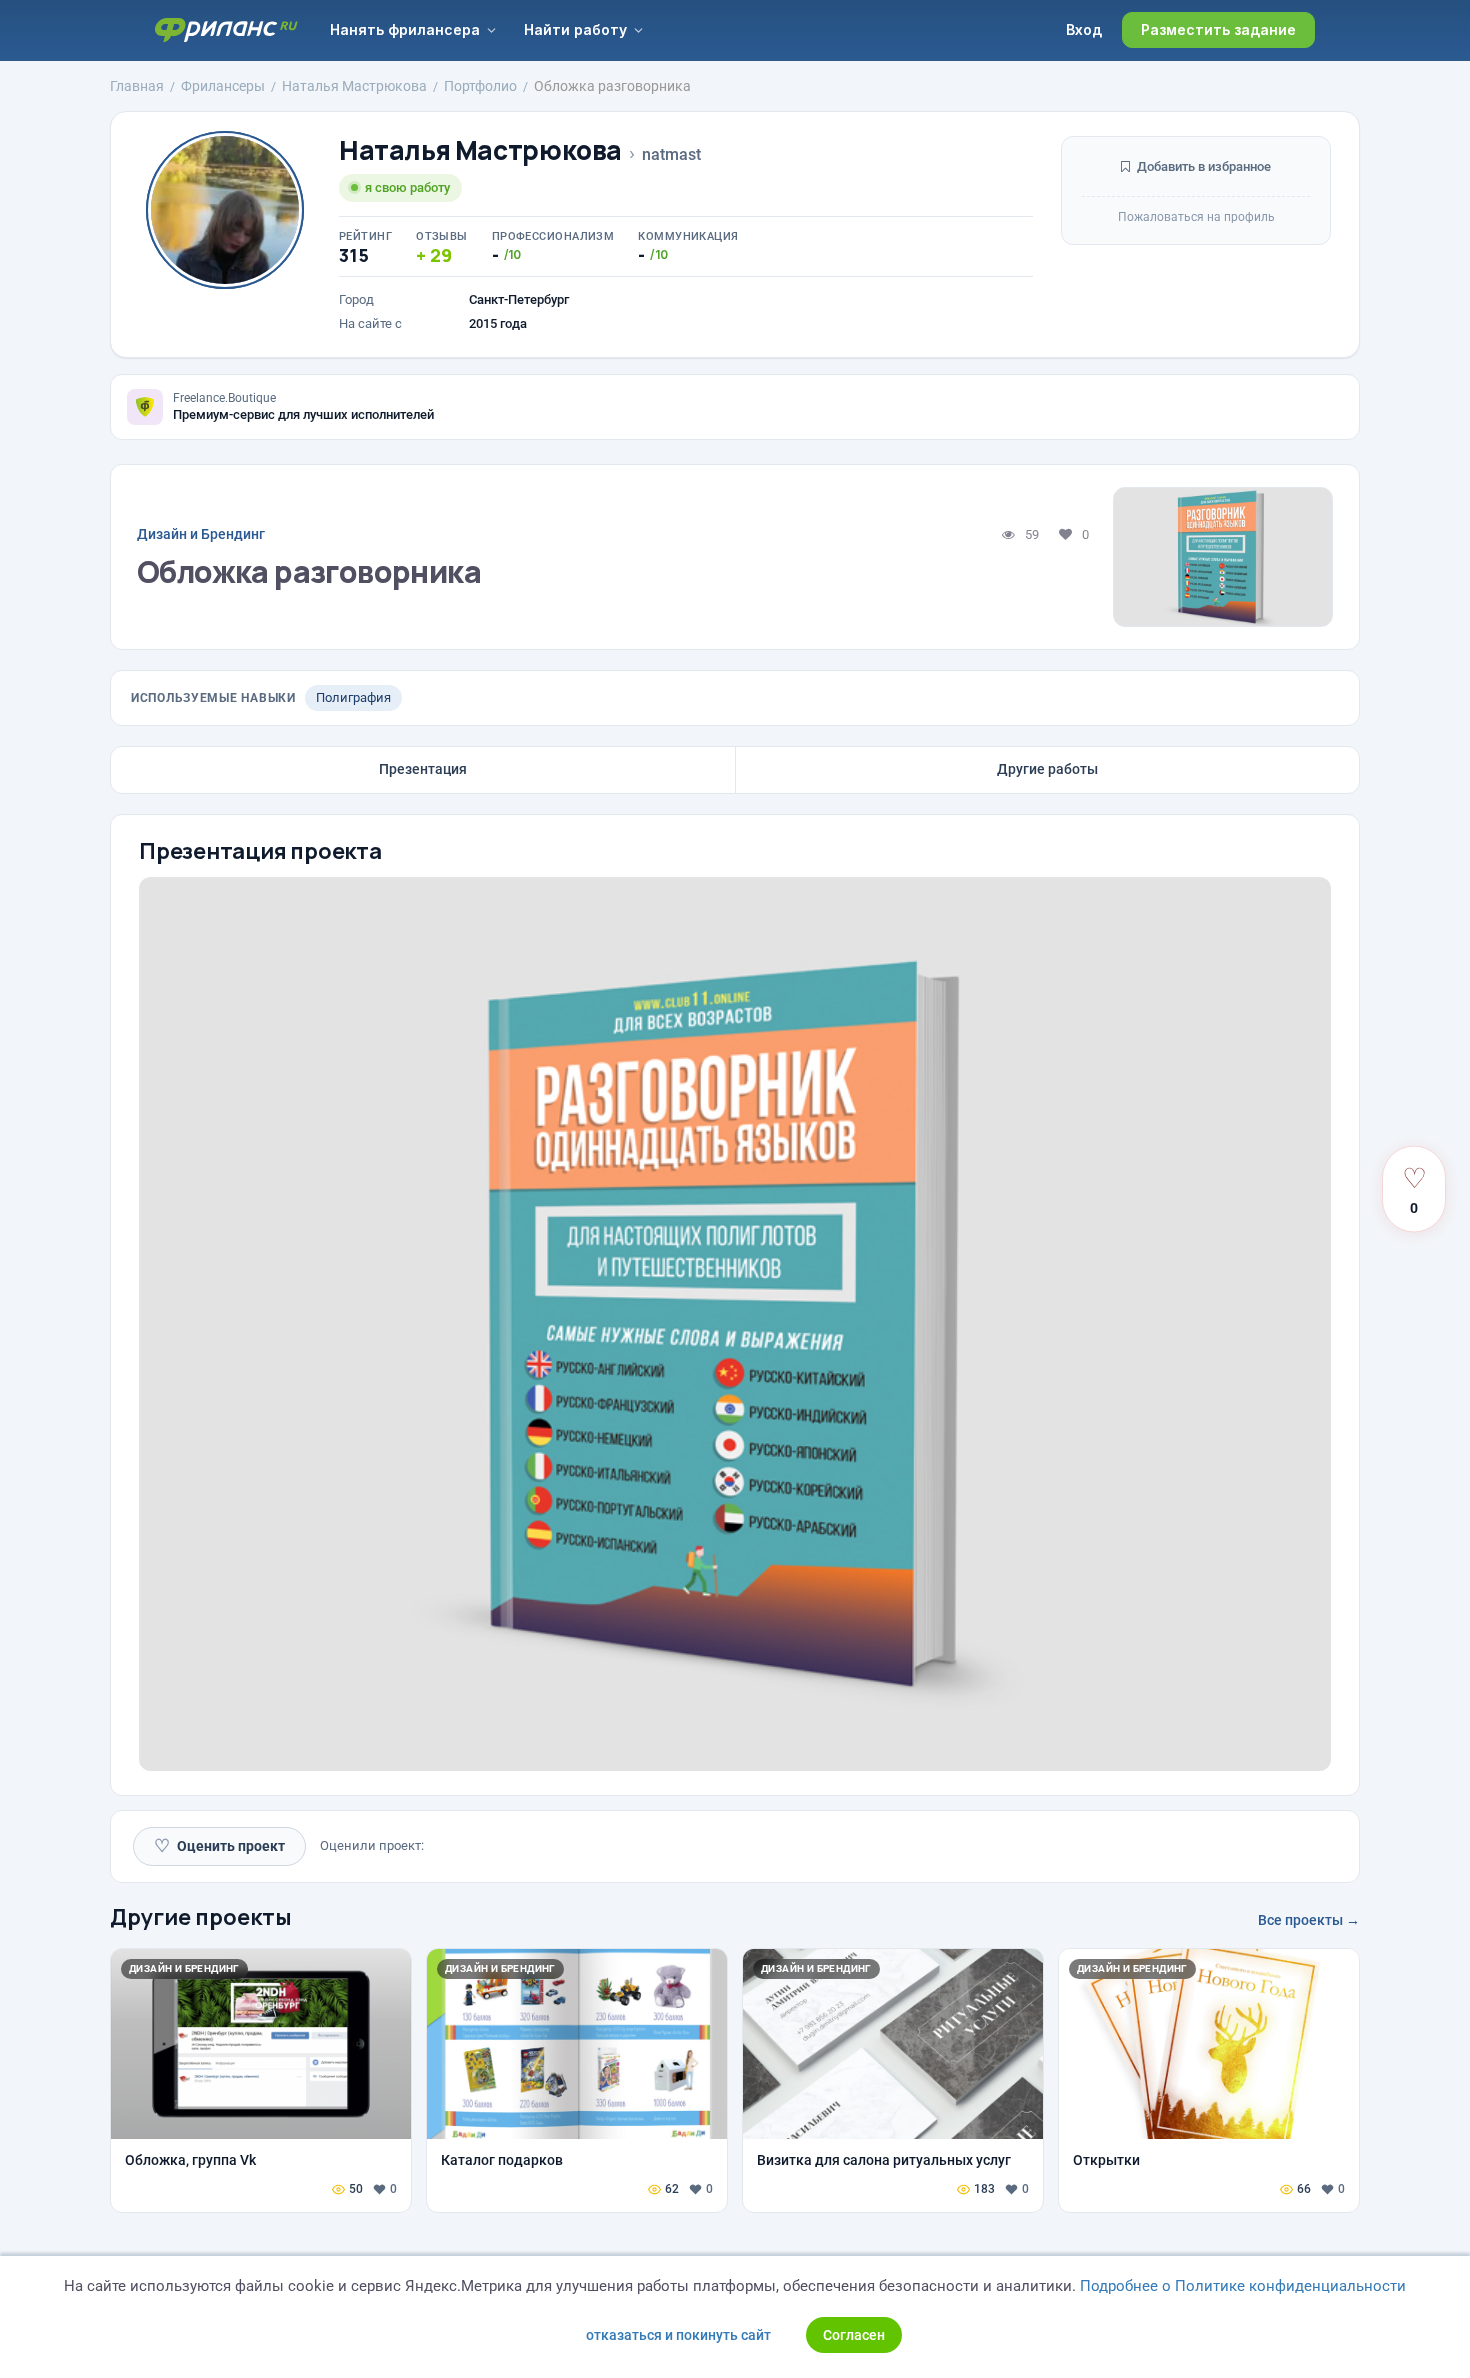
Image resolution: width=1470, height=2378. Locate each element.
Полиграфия (353, 697)
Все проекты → (1309, 1920)
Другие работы (1047, 769)
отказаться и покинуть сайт (678, 2335)
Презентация (423, 769)
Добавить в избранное (1202, 166)
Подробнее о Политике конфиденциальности (1243, 2286)
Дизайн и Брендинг (201, 534)
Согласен (854, 2335)
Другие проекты (201, 1917)
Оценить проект (219, 1845)
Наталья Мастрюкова (480, 150)
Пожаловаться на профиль (1196, 217)
